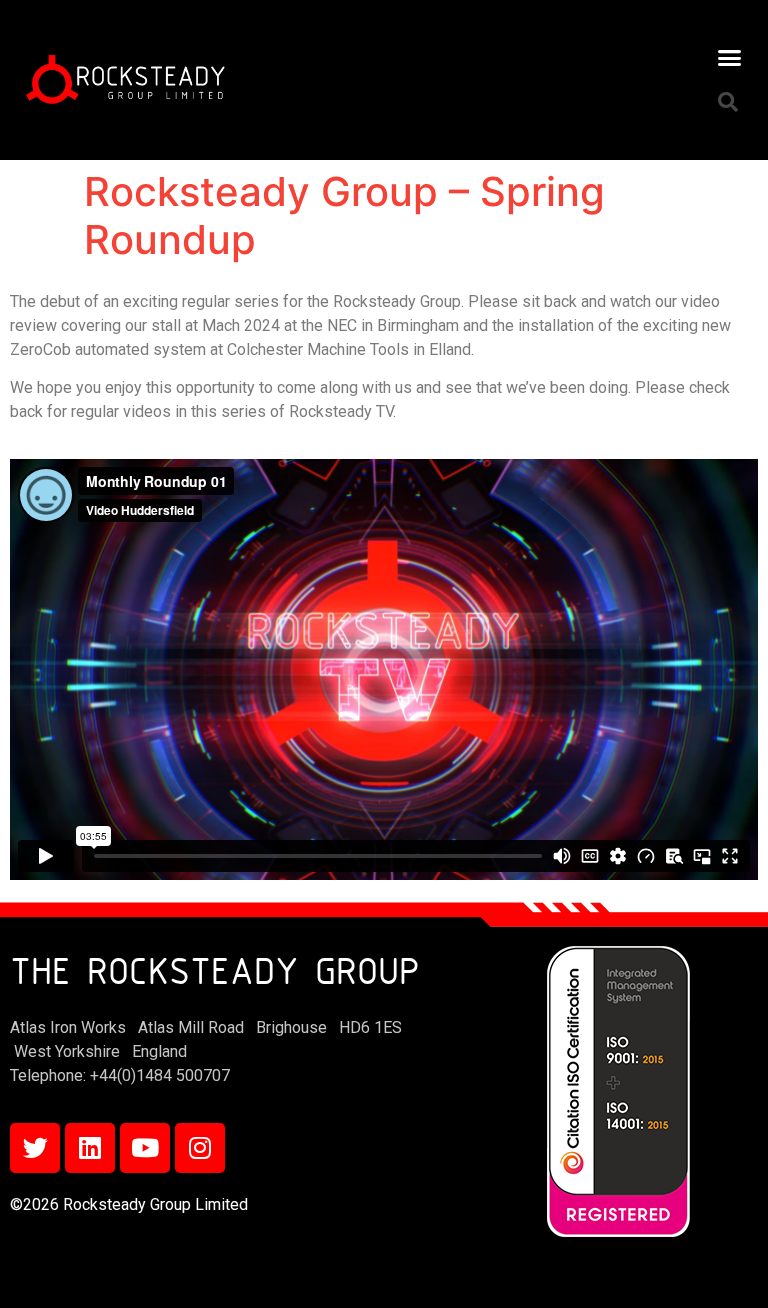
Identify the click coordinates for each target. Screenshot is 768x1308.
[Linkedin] (90, 1148)
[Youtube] (145, 1148)
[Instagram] (200, 1148)
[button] (729, 57)
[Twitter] (35, 1148)
